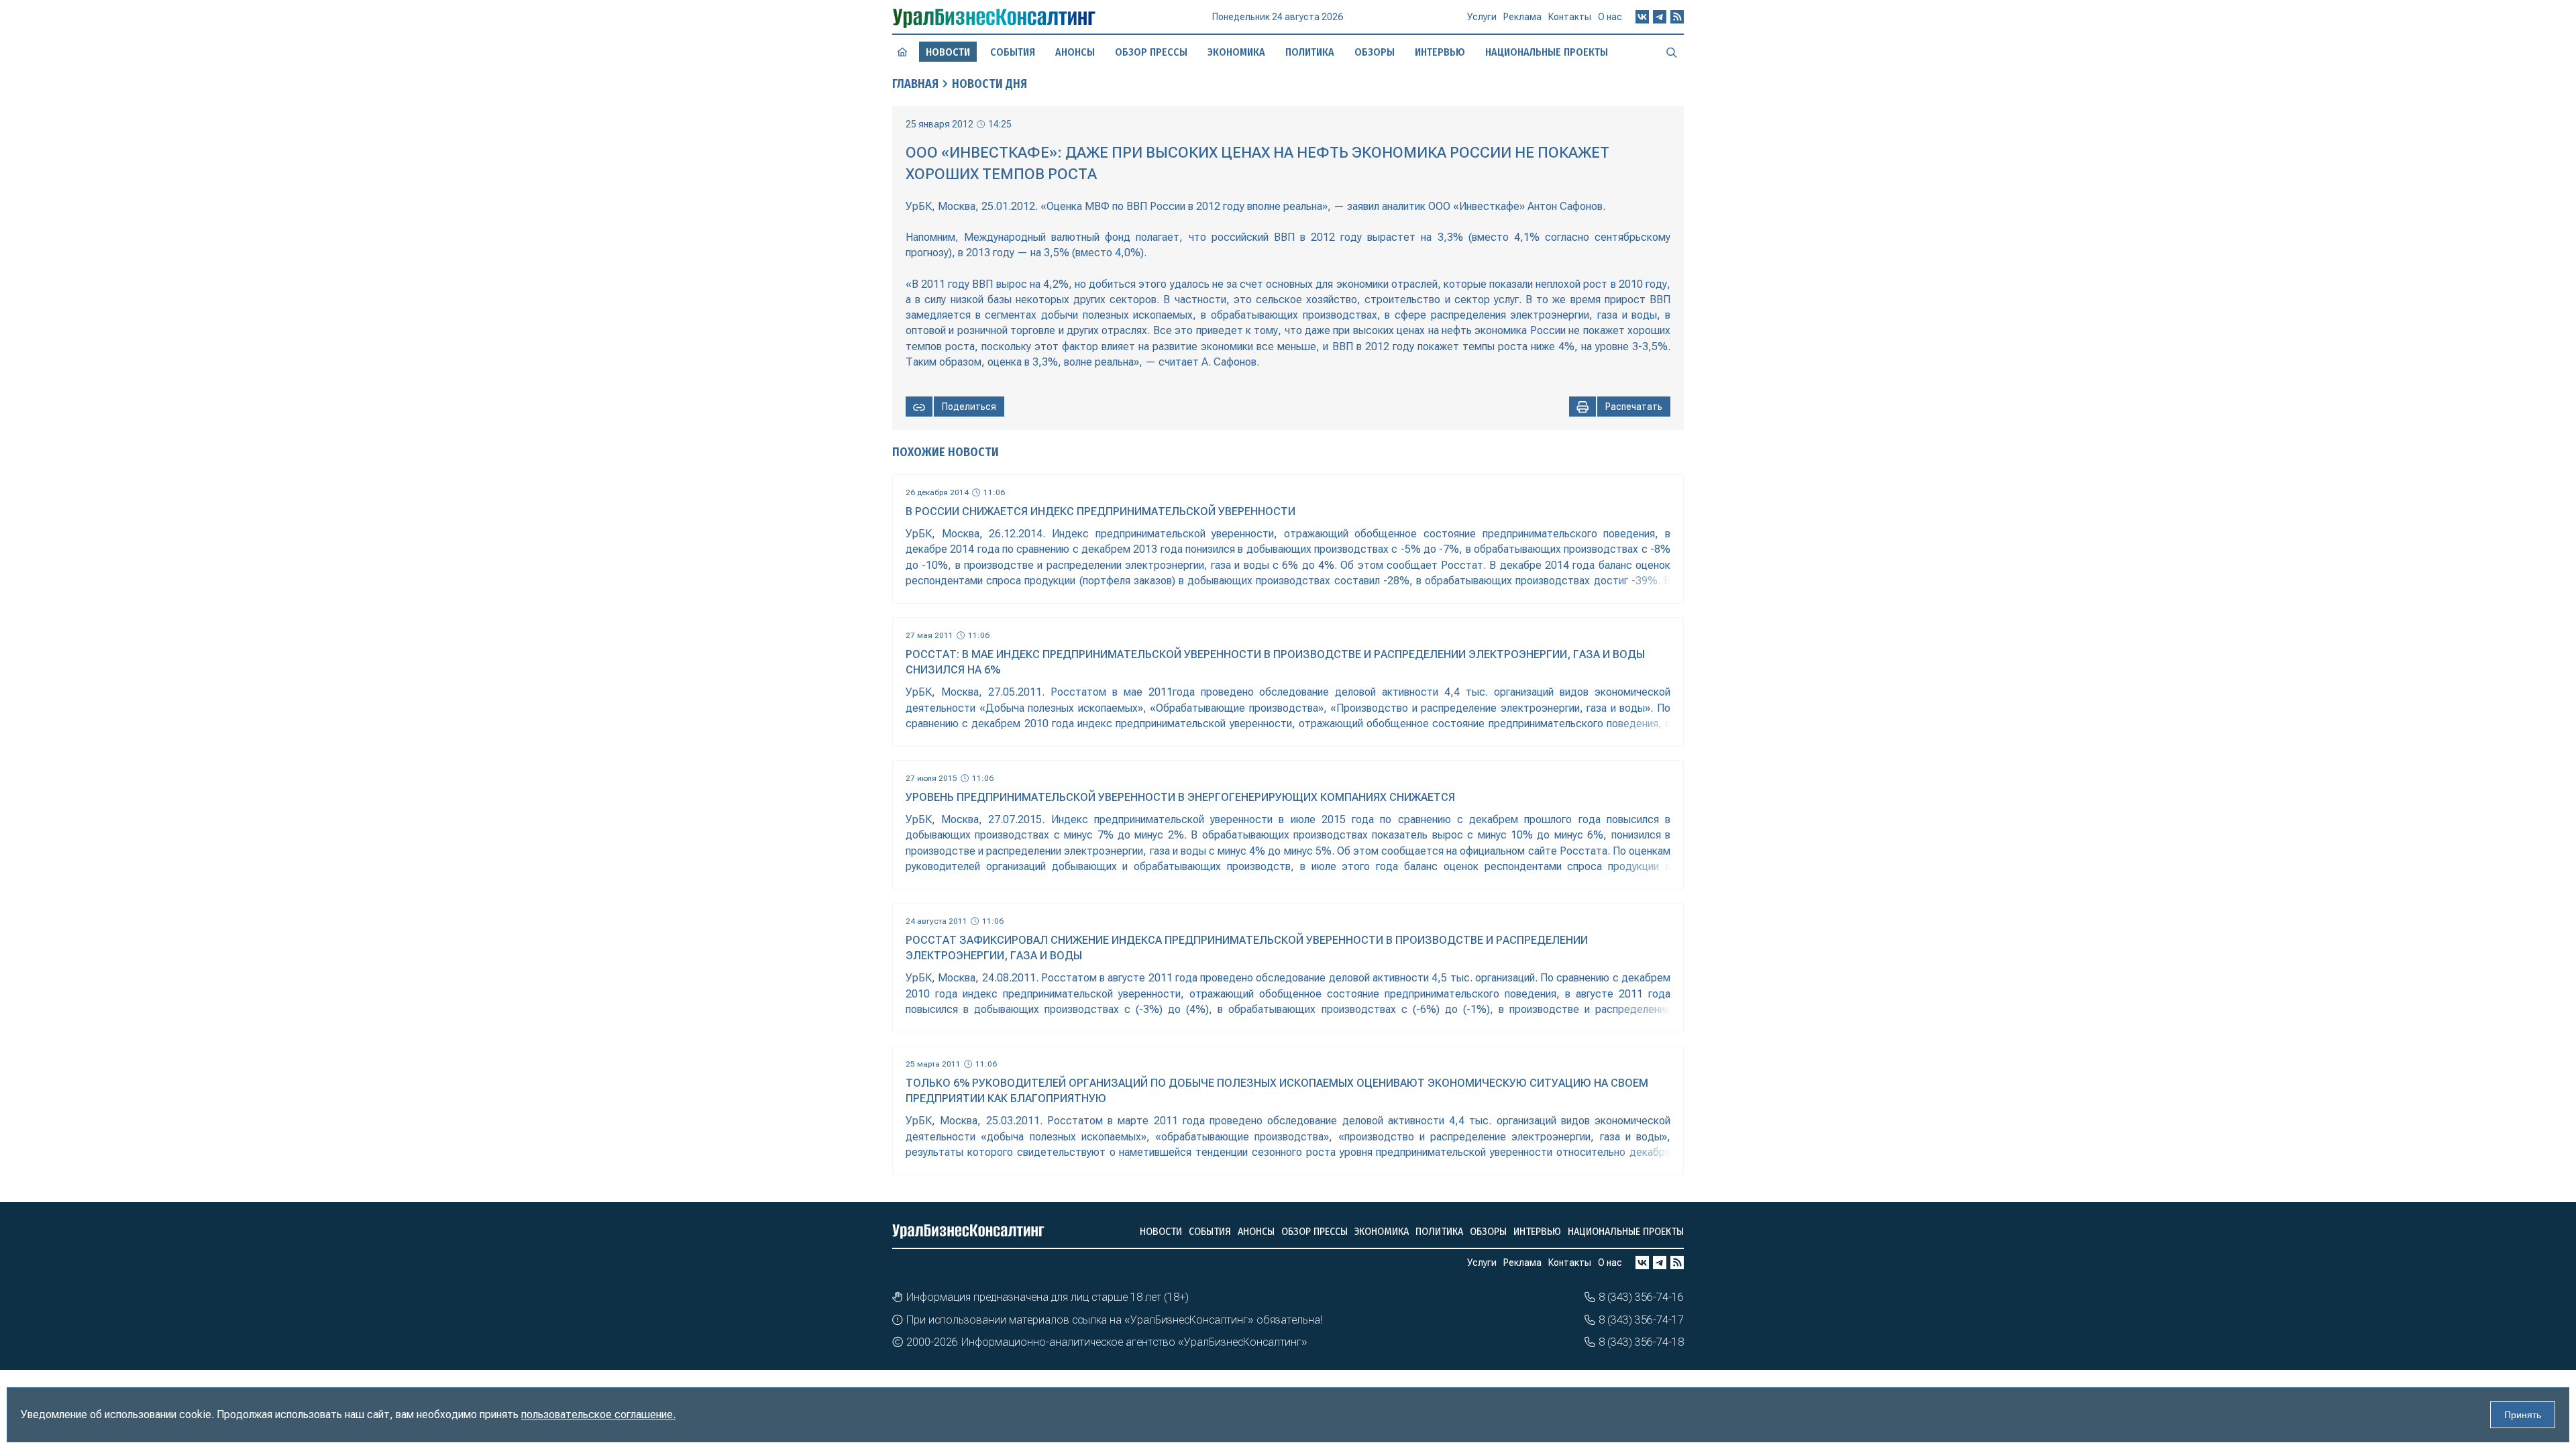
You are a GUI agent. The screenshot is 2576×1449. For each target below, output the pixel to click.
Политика (1310, 52)
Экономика (1236, 52)
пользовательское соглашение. (598, 1414)
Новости (1161, 1231)
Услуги (1482, 17)
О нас (1610, 17)
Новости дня (989, 84)
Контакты (1570, 17)
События (1013, 52)
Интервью (1440, 52)
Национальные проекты (1547, 52)
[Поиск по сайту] (1672, 52)
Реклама (1522, 17)
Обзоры (1375, 52)
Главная (915, 84)
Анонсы (1075, 52)
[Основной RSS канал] (1677, 17)
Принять (2523, 1415)
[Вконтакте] (1642, 17)
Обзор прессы (1151, 52)
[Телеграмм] (1660, 17)
